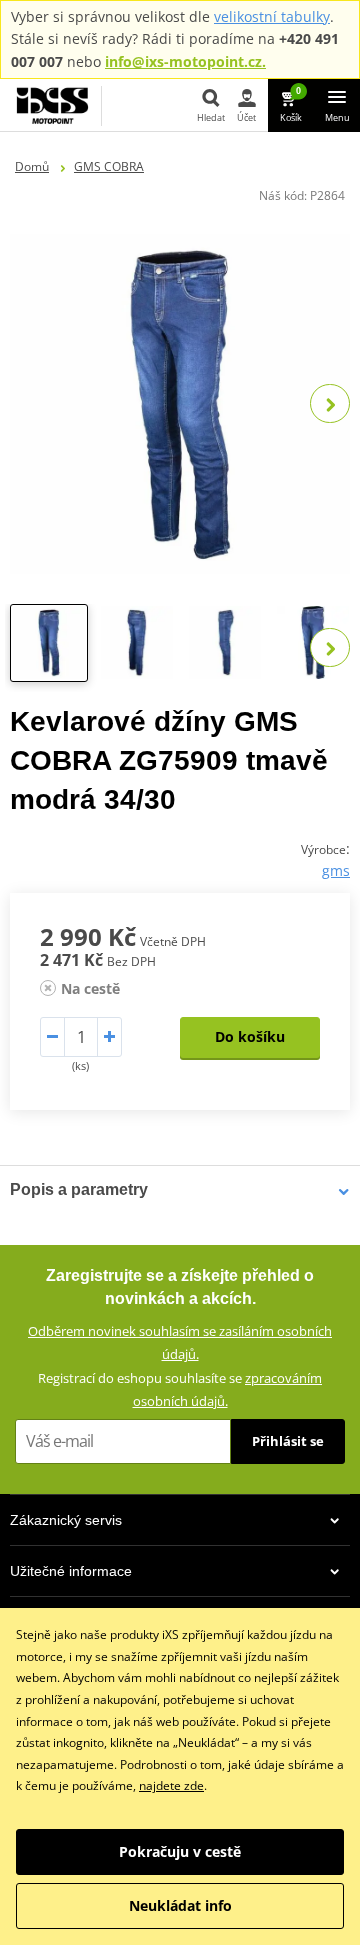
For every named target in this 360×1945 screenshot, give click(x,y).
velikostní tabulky (272, 16)
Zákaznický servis (66, 1520)
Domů (32, 166)
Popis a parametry (79, 1189)
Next (330, 404)
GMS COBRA (109, 166)
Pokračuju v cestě (180, 1851)
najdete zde (171, 1785)
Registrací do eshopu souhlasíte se (180, 1389)
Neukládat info (180, 1905)
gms (336, 870)
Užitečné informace (71, 1571)
